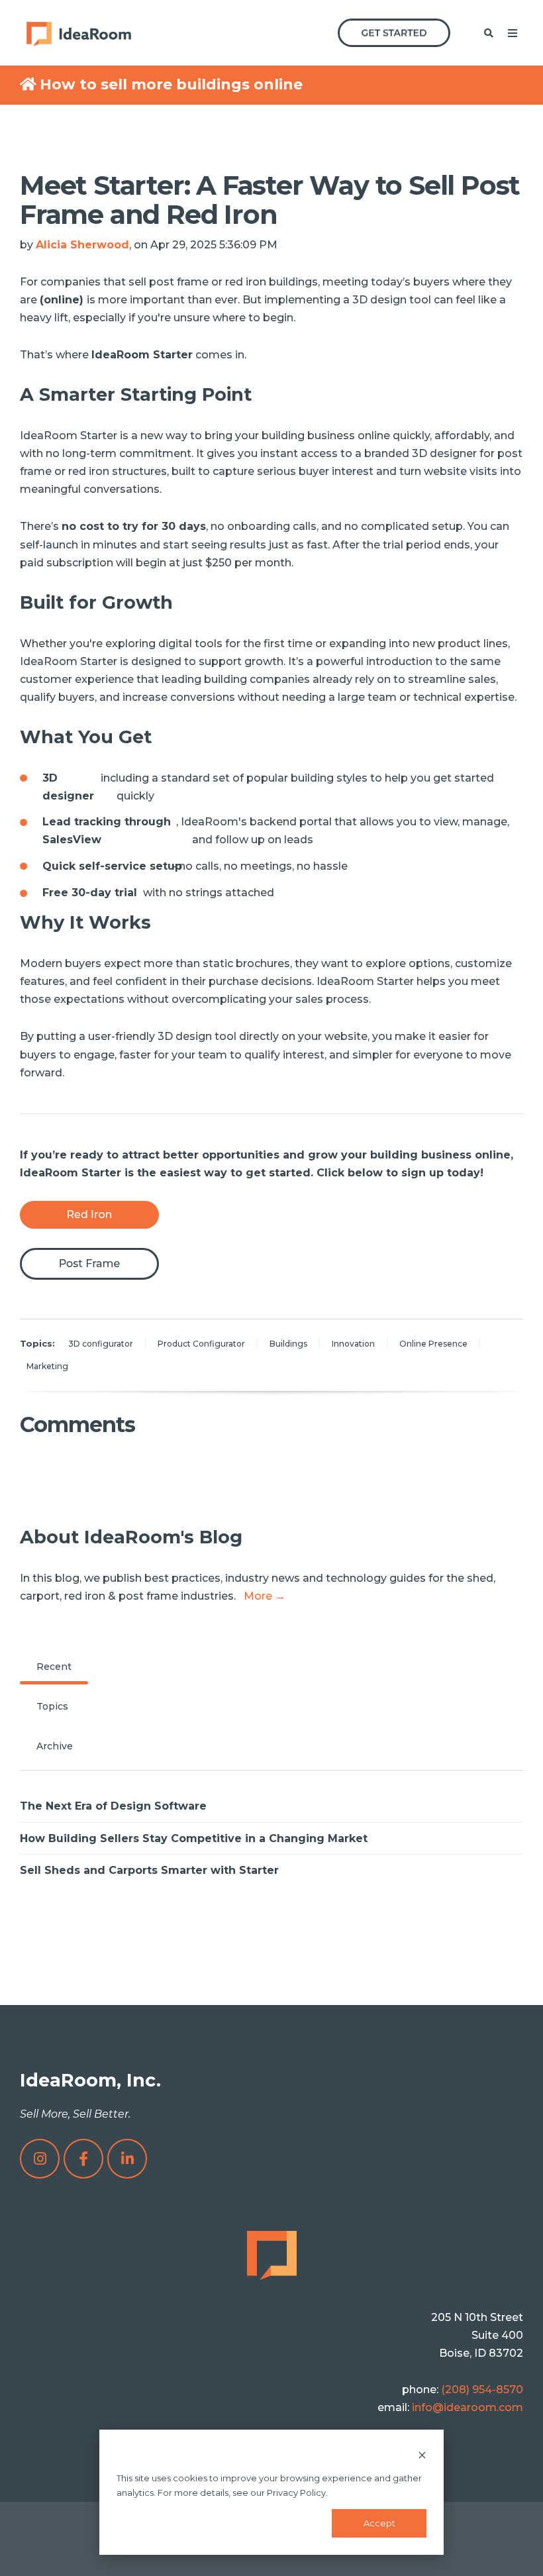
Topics (52, 1706)
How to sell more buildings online (171, 84)
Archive (55, 1746)
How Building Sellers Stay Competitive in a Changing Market (194, 1838)
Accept (379, 2523)
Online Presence (433, 1344)
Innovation (353, 1344)
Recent (54, 1667)
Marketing (47, 1366)
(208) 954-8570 (482, 2390)
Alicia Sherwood (82, 245)
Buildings (288, 1344)
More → (265, 1596)
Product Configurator (201, 1344)
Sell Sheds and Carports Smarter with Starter (149, 1870)
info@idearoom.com (468, 2407)
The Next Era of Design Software (113, 1806)
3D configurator (101, 1344)
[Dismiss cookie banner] (422, 2454)
